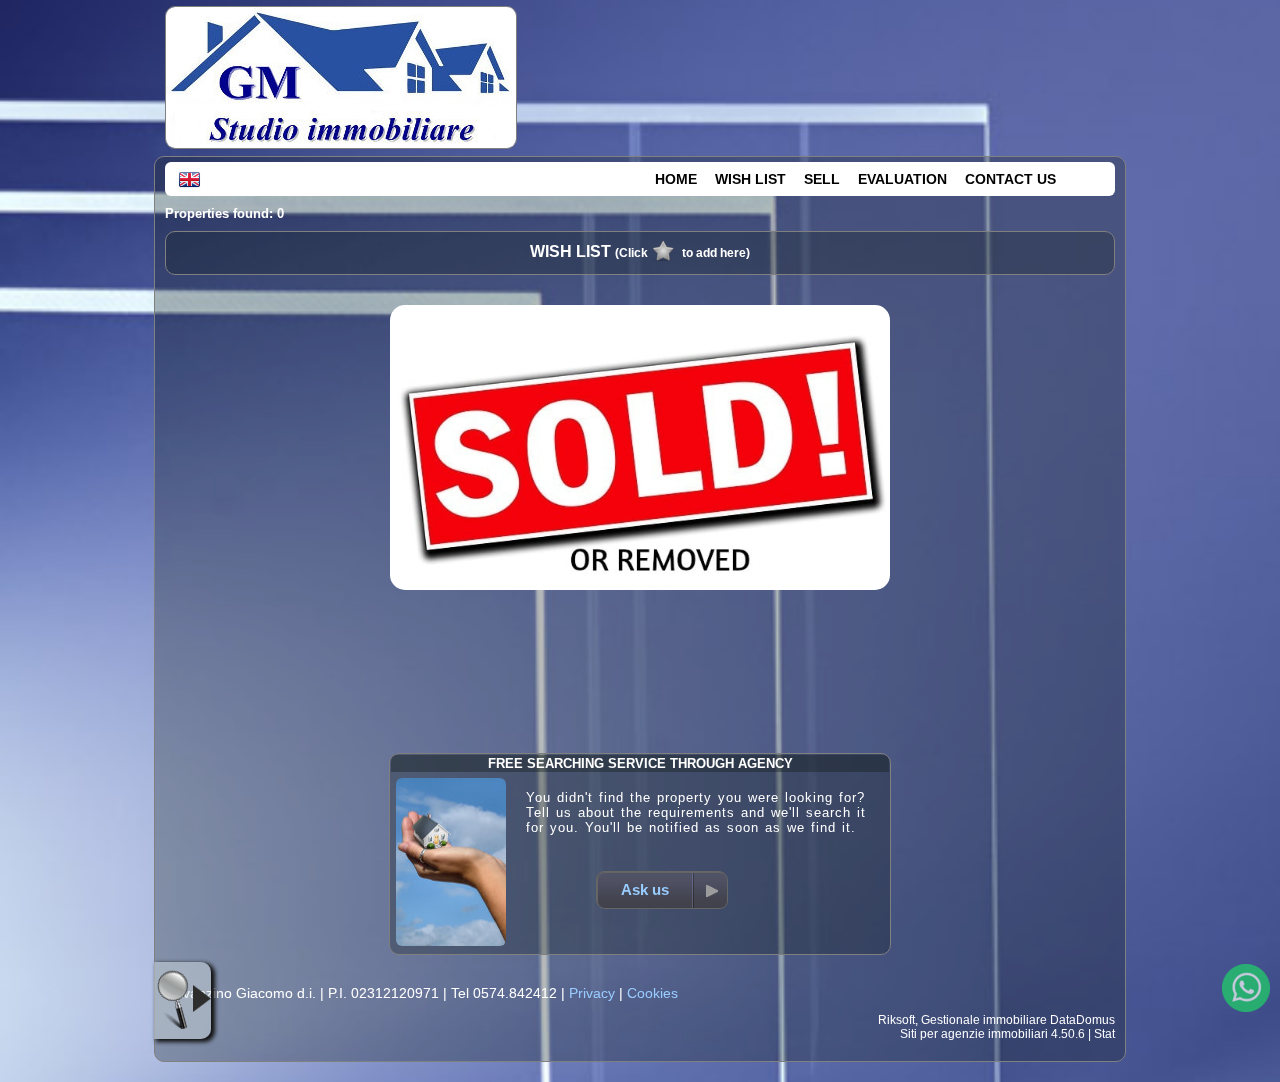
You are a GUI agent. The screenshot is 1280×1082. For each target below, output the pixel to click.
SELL (822, 179)
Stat (1104, 1034)
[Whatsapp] (1246, 988)
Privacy (592, 993)
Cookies (652, 993)
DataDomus (1082, 1020)
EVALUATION (902, 179)
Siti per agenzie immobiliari (974, 1034)
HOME (676, 179)
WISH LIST (750, 179)
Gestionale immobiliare (984, 1020)
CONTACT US (1010, 179)
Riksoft (896, 1020)
